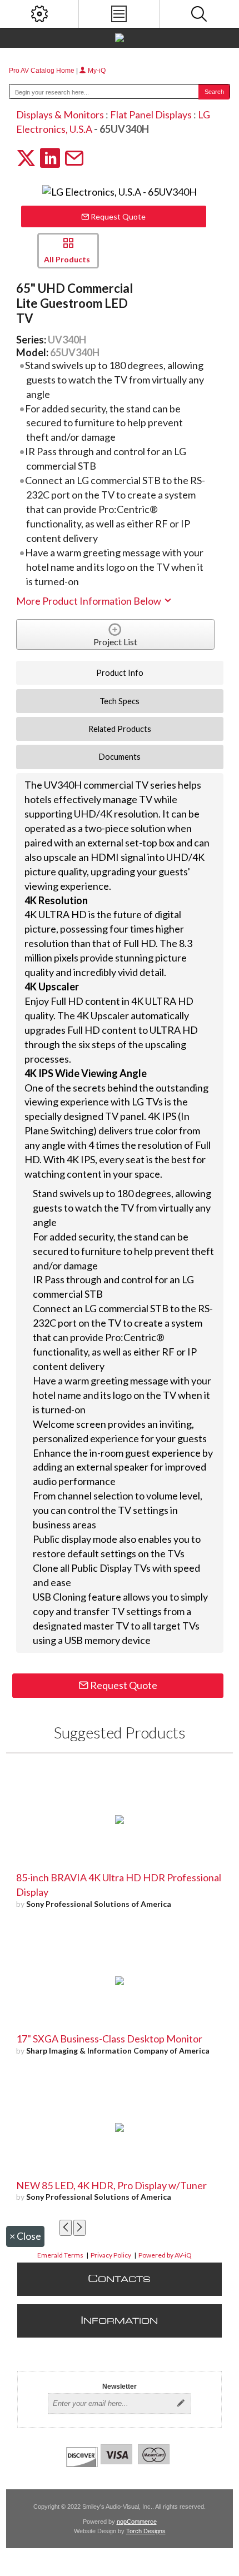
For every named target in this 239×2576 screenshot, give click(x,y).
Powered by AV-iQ (165, 2255)
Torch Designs (146, 2531)
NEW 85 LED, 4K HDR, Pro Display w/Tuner (111, 2185)
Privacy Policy (111, 2255)
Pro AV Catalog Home (43, 71)
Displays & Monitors (60, 114)
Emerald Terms (60, 2255)
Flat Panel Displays (151, 114)
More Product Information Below (89, 601)
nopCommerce (137, 2522)
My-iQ (96, 71)
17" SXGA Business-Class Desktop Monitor (109, 2039)
